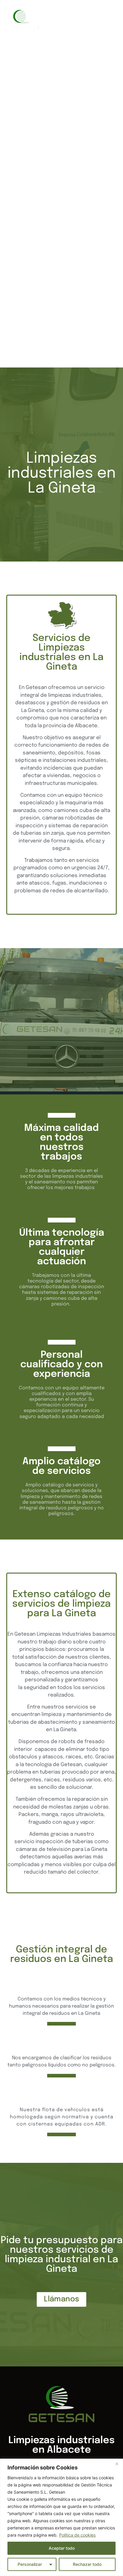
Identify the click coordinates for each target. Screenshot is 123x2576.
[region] (61, 2517)
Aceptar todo (62, 2548)
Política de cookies (77, 2535)
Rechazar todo (87, 2564)
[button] (113, 211)
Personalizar (30, 2564)
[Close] (117, 2464)
